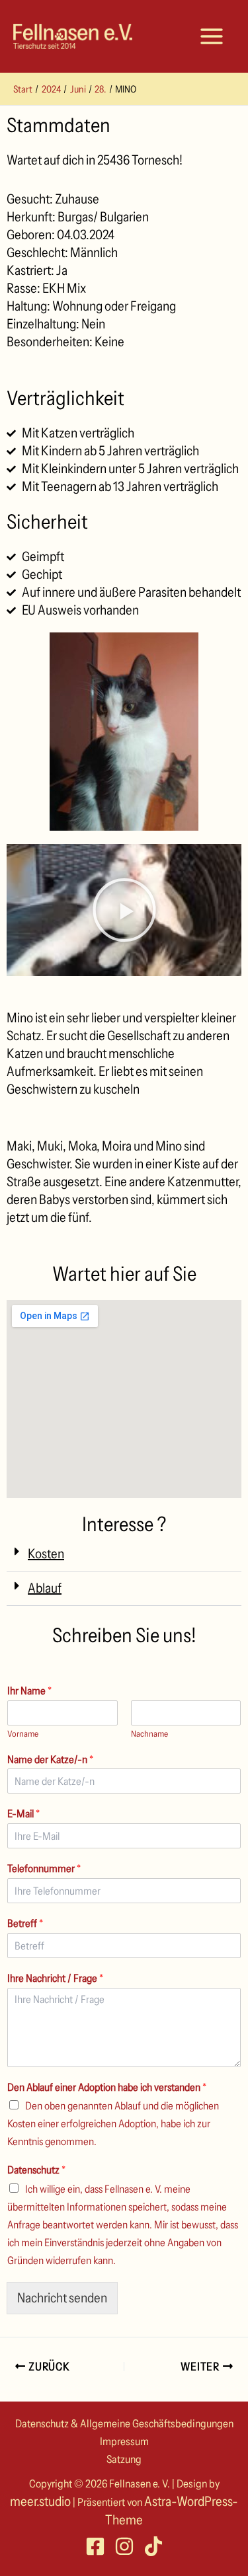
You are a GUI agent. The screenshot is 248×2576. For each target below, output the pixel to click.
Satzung (124, 2459)
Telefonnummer (44, 1868)
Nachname (149, 1733)
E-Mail (23, 1813)
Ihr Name (29, 1690)
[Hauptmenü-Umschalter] (212, 36)
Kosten (46, 1554)
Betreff (25, 1923)
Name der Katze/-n (50, 1759)
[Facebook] (95, 2546)
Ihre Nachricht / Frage (55, 1978)
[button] (124, 1554)
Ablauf (45, 1588)
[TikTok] (153, 2546)
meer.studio (40, 2501)
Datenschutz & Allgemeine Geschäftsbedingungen (124, 2423)
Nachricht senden (62, 2298)
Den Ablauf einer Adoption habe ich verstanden (107, 2087)
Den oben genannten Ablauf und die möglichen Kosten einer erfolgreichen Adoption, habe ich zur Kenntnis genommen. (113, 2123)
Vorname (23, 1733)
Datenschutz (36, 2170)
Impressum (124, 2441)
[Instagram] (124, 2546)
